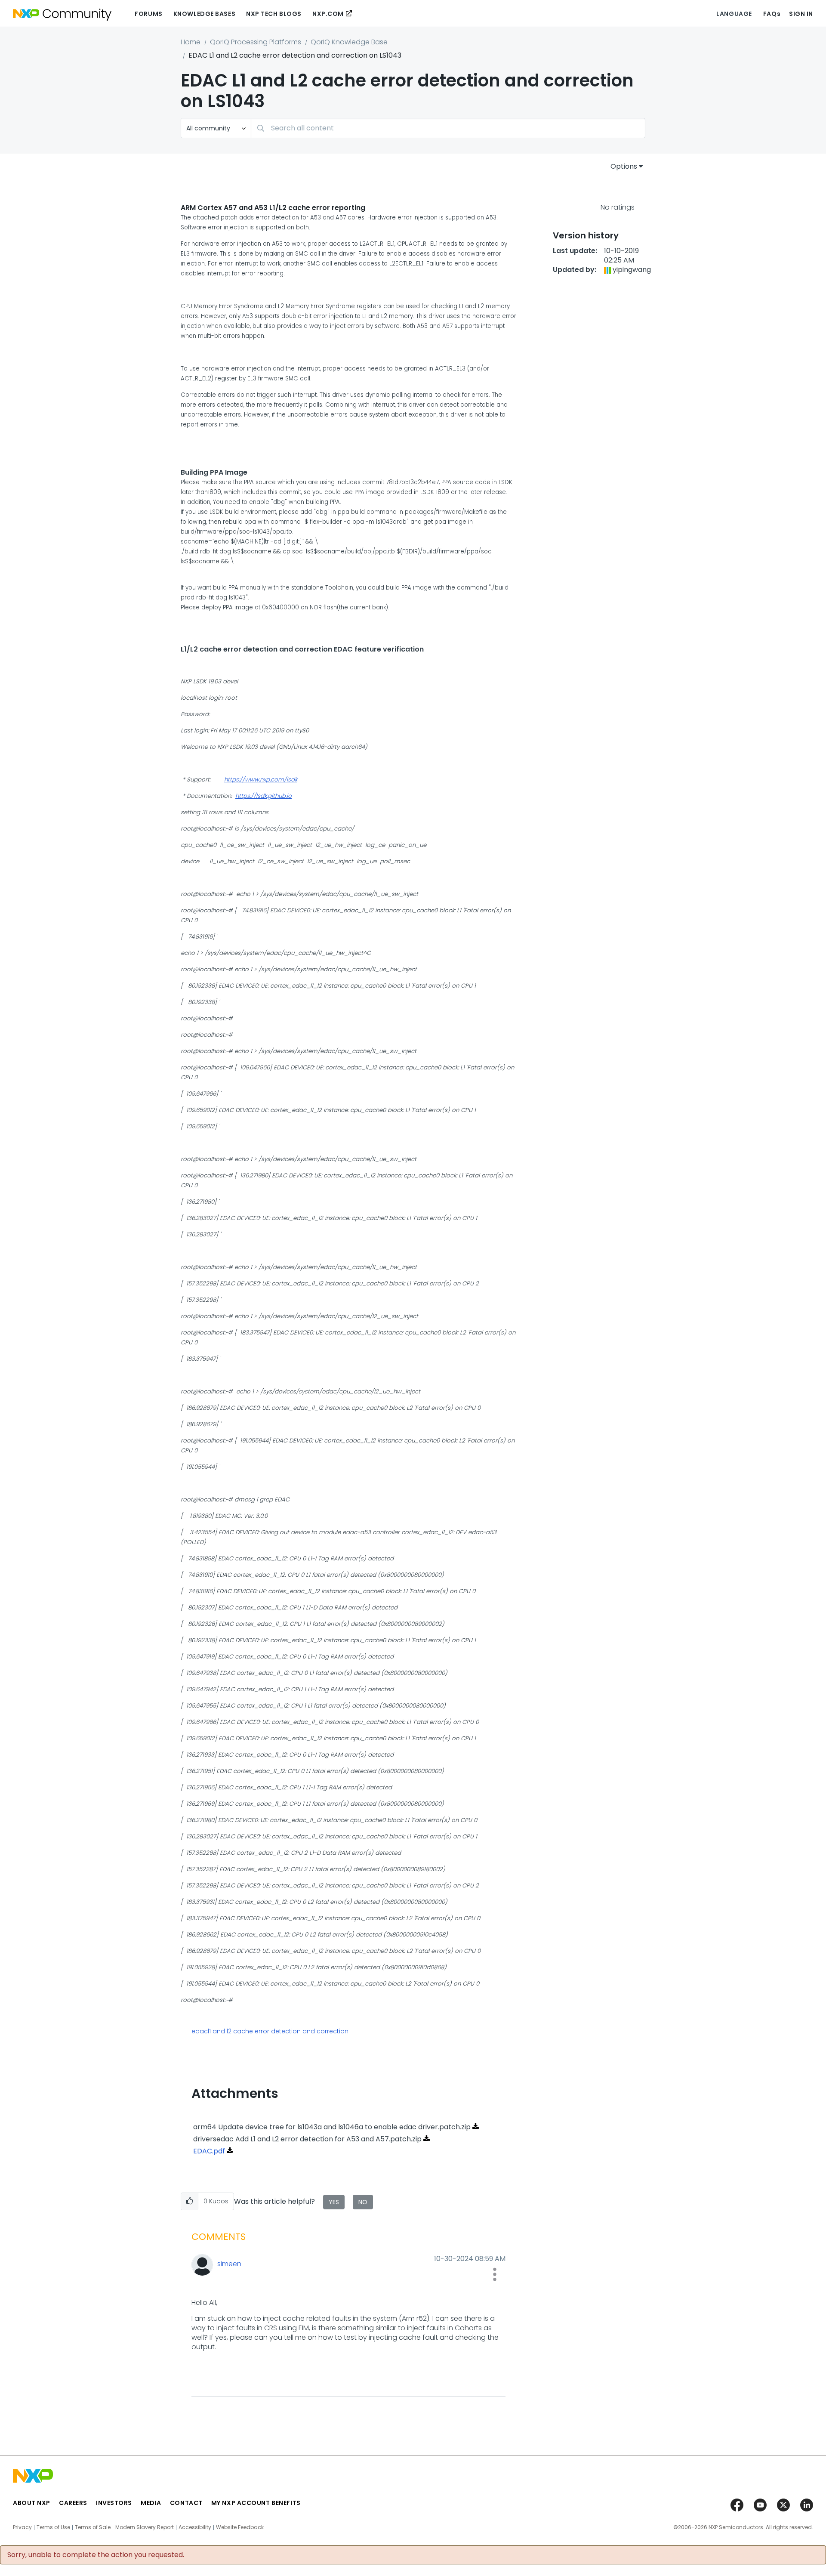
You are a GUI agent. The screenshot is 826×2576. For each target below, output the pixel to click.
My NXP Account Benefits (256, 2503)
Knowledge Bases (204, 14)
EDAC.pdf (209, 2151)
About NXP (32, 2503)
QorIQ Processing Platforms (256, 42)
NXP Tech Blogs (274, 14)
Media (151, 2503)
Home (191, 42)
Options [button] (624, 166)
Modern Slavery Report (145, 2527)
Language (734, 14)
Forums (148, 14)
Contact (186, 2503)
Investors (114, 2503)
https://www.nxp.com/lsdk (261, 780)
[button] (190, 2201)
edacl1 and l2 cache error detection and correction (270, 2031)
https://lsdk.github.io (264, 796)
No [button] (363, 2202)
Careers (73, 2503)
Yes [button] (334, 2202)
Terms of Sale (93, 2527)
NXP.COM (328, 14)
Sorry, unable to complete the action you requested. (96, 2555)
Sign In (801, 14)
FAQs (772, 14)
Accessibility (195, 2527)
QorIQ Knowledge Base (349, 42)
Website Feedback (240, 2527)
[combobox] (448, 128)
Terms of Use (53, 2527)
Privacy (22, 2527)
